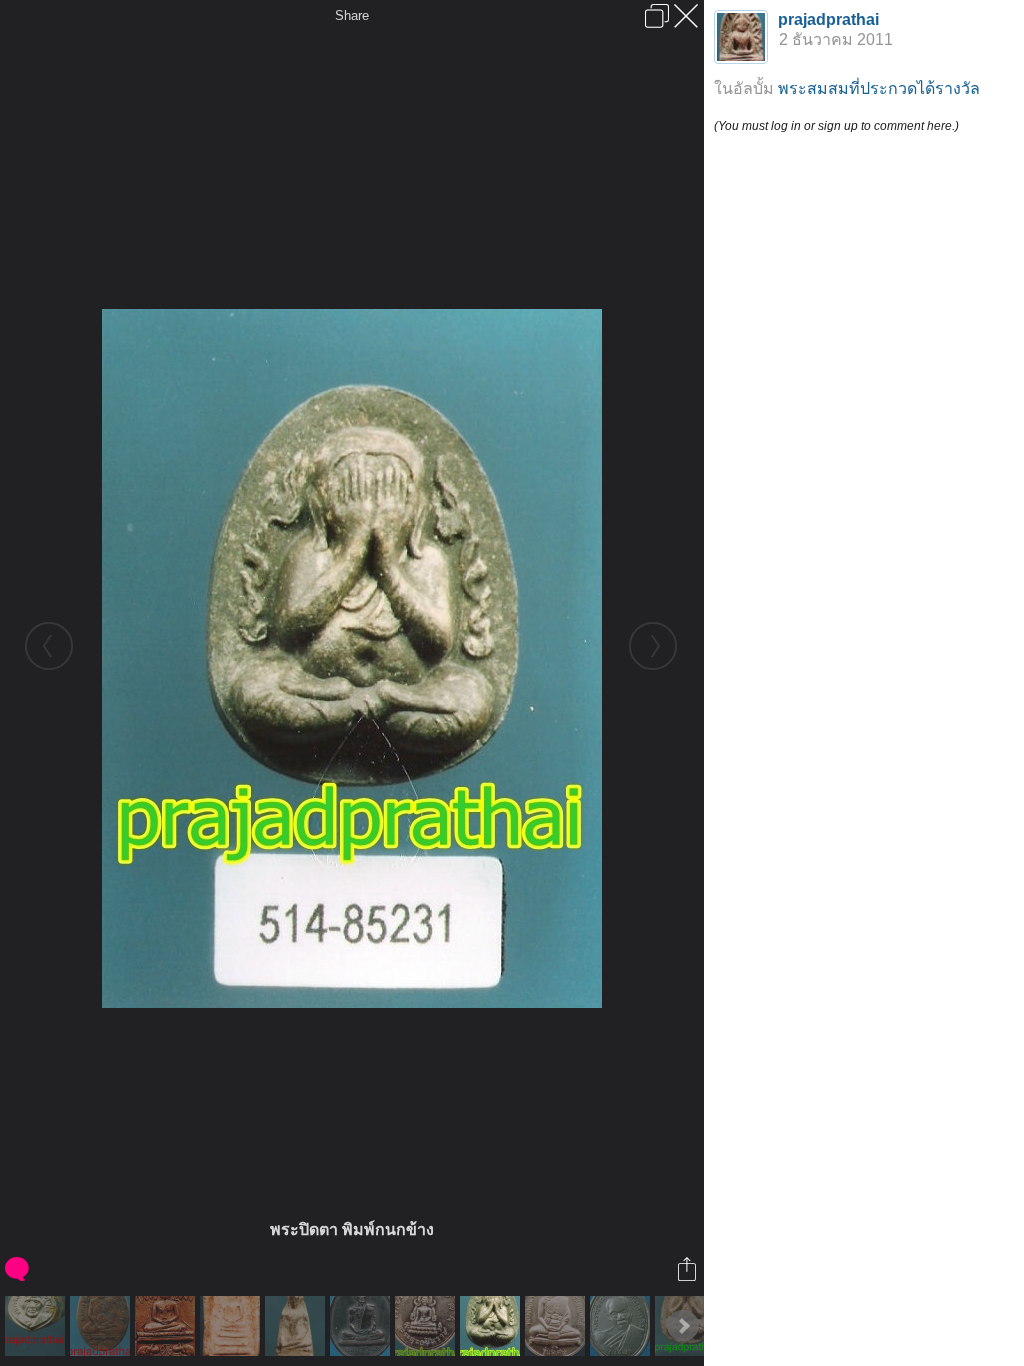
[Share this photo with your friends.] (688, 1269)
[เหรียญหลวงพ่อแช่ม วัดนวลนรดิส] (622, 1326)
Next (683, 1326)
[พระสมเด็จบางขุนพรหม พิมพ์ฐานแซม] (232, 1326)
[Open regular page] (657, 16)
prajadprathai (828, 19)
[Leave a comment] (18, 1269)
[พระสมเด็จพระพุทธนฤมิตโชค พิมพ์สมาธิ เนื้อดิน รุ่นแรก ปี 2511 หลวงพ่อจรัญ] (167, 1326)
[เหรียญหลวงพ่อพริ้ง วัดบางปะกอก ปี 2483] (102, 1326)
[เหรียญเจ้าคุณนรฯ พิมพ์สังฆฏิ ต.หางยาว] (362, 1326)
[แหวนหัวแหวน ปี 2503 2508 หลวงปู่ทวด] (37, 1326)
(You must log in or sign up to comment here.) (836, 126)
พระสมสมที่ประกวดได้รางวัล (879, 88)
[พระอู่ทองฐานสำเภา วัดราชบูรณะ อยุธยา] (297, 1326)
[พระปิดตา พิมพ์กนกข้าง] (492, 1326)
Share (352, 15)
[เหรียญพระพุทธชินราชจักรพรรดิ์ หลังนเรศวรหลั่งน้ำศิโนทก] (427, 1326)
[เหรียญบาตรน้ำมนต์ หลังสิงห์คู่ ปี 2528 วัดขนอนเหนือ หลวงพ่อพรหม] (557, 1326)
